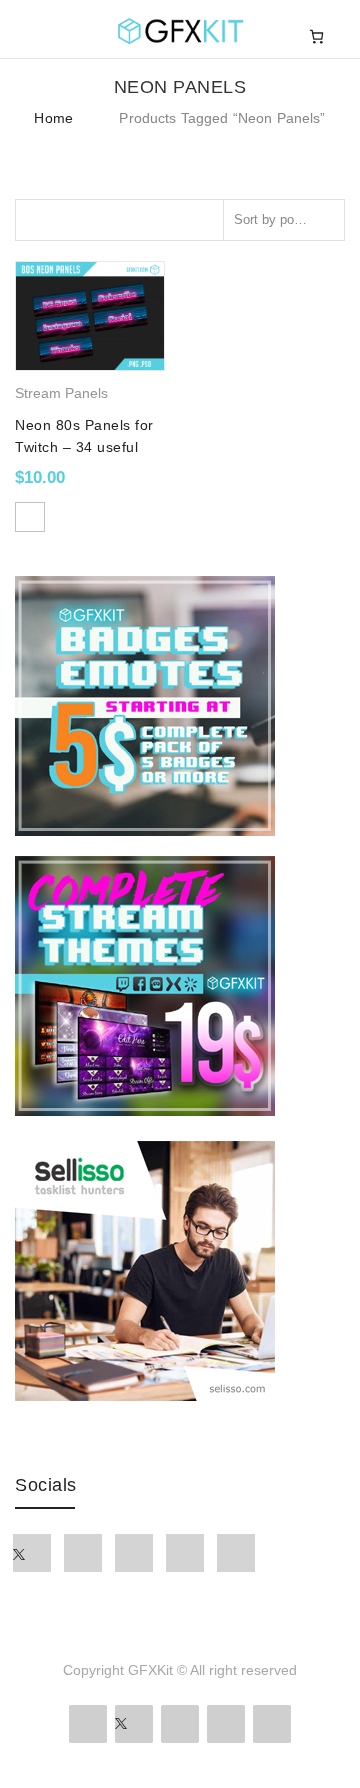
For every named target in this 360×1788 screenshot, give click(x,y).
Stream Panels (61, 393)
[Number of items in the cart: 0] (316, 36)
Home (53, 118)
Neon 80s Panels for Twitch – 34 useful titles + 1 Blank (84, 447)
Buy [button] (30, 517)
